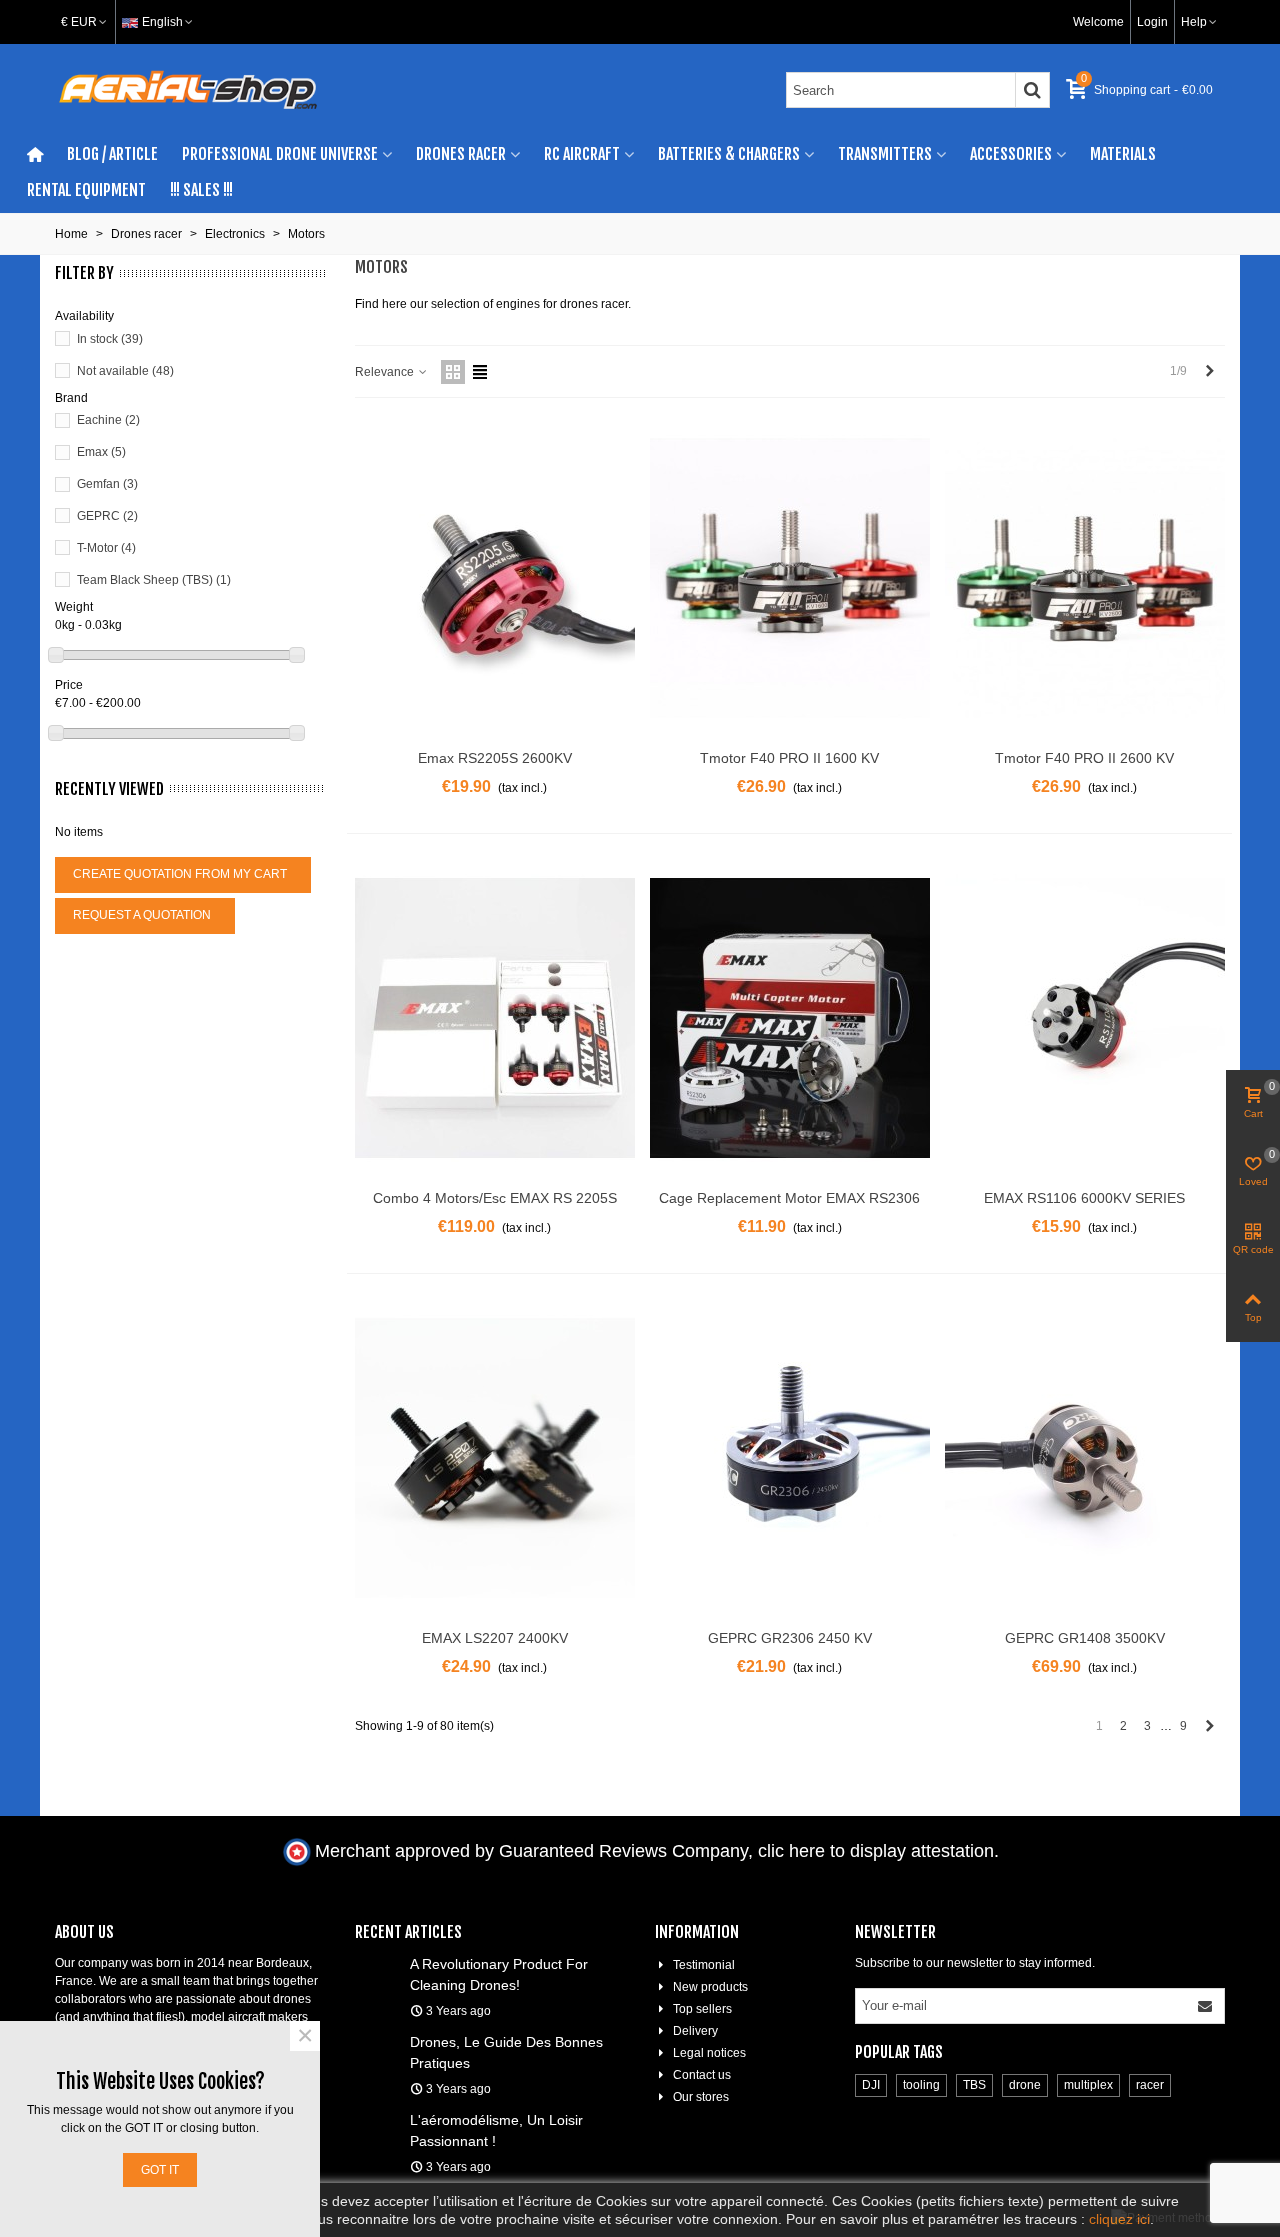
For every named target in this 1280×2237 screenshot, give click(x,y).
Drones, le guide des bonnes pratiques (506, 2052)
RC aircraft (582, 154)
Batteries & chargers (729, 154)
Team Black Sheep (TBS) (154, 580)
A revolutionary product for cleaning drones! (499, 1974)
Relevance (386, 372)
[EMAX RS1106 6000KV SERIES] (1085, 1018)
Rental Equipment (86, 190)
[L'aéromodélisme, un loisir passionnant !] (377, 2119)
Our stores (701, 2097)
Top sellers (702, 2009)
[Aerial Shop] (188, 90)
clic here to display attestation (876, 1851)
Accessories (1011, 154)
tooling (921, 2085)
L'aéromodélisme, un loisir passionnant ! (496, 2130)
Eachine (108, 420)
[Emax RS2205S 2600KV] (495, 578)
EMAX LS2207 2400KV (495, 1638)
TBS (974, 2085)
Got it (160, 2170)
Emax (101, 452)
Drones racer (461, 154)
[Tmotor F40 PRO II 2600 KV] (1085, 578)
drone (1025, 2085)
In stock (110, 339)
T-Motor (106, 548)
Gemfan (107, 484)
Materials (1123, 154)
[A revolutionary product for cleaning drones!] (377, 1963)
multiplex (1088, 2085)
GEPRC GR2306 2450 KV (790, 1638)
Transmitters (885, 154)
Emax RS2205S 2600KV (495, 758)
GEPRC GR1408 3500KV (1085, 1638)
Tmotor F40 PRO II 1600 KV (789, 758)
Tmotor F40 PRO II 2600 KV (1084, 758)
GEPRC (107, 516)
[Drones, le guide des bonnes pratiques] (377, 2041)
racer (1150, 2085)
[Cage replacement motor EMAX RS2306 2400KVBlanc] (790, 1018)
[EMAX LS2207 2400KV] (495, 1458)
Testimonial (704, 1965)
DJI (871, 2085)
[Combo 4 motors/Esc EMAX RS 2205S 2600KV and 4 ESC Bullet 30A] (495, 1018)
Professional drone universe (280, 154)
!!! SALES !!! (201, 190)
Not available (125, 371)
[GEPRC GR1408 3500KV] (1085, 1458)
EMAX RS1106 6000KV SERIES (1084, 1198)
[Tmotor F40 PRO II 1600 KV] (790, 578)
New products (710, 1987)
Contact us (702, 2075)
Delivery (695, 2031)
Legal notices (709, 2053)
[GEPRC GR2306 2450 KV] (790, 1458)
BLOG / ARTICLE (112, 154)
